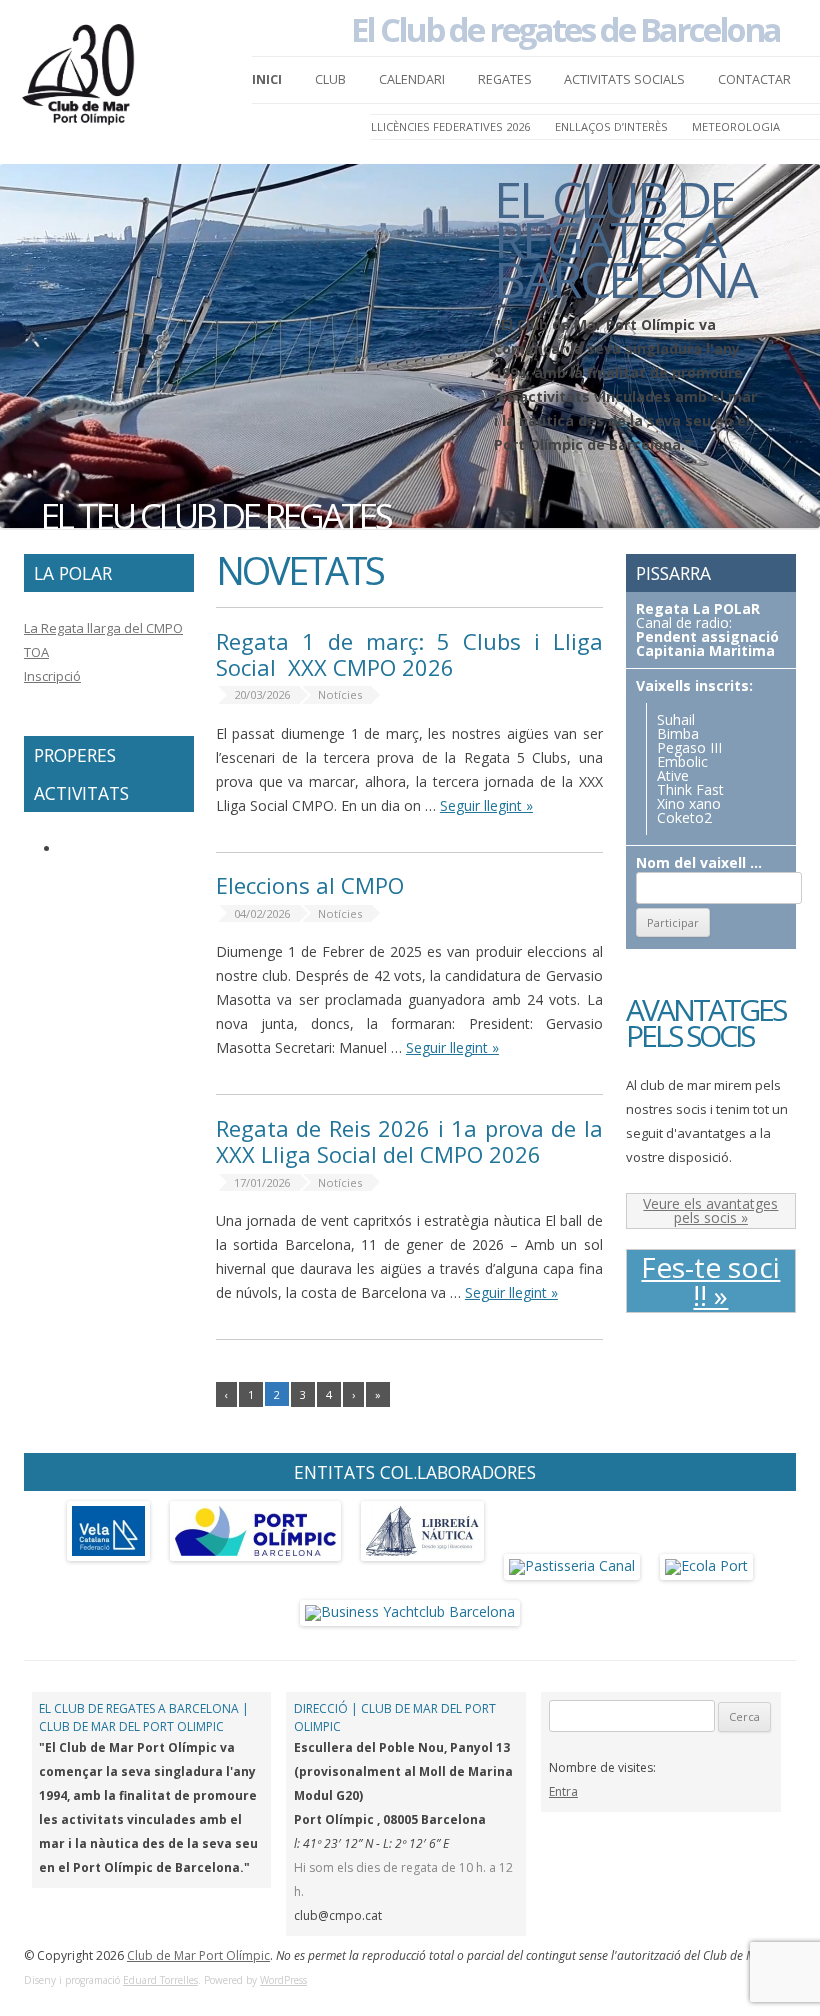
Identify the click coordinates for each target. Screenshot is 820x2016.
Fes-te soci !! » (710, 1281)
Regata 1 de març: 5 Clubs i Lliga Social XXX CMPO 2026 (409, 654)
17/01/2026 (262, 1182)
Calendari (412, 79)
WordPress (283, 1980)
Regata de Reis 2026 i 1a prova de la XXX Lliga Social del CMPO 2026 (409, 1141)
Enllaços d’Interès (611, 126)
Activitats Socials (624, 79)
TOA (36, 652)
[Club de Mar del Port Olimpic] (80, 80)
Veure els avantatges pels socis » (710, 1210)
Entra (563, 1791)
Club (330, 79)
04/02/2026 (262, 913)
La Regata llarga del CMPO (103, 628)
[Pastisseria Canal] (572, 1565)
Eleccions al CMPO (310, 885)
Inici (267, 79)
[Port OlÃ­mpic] (255, 1565)
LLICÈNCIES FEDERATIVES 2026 (450, 126)
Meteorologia (736, 126)
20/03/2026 (262, 694)
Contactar (754, 79)
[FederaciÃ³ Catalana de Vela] (108, 1565)
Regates (505, 79)
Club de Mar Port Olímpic (198, 1955)
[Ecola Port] (706, 1565)
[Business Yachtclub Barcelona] (410, 1611)
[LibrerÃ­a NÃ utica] (422, 1565)
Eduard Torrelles (160, 1980)
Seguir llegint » (486, 805)
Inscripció (52, 676)
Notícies (340, 694)
